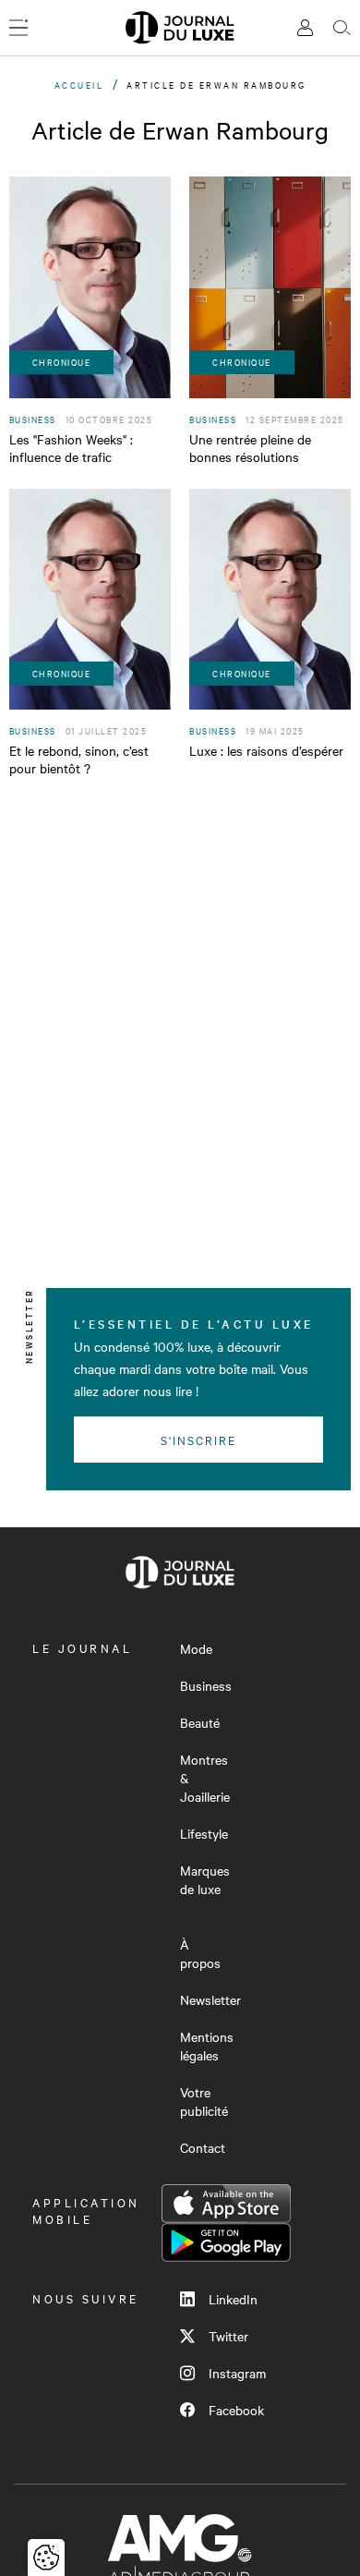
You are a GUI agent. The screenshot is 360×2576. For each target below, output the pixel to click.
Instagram (237, 2373)
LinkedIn (233, 2299)
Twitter (228, 2336)
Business (206, 1685)
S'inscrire (199, 1440)
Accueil (79, 85)
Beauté (200, 1722)
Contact (203, 2147)
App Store (226, 2204)
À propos (200, 1953)
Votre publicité (204, 2101)
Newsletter (210, 1999)
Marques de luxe (205, 1879)
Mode (196, 1648)
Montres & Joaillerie (205, 1778)
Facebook (236, 2410)
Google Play (226, 2242)
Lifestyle (204, 1833)
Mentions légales (207, 2046)
